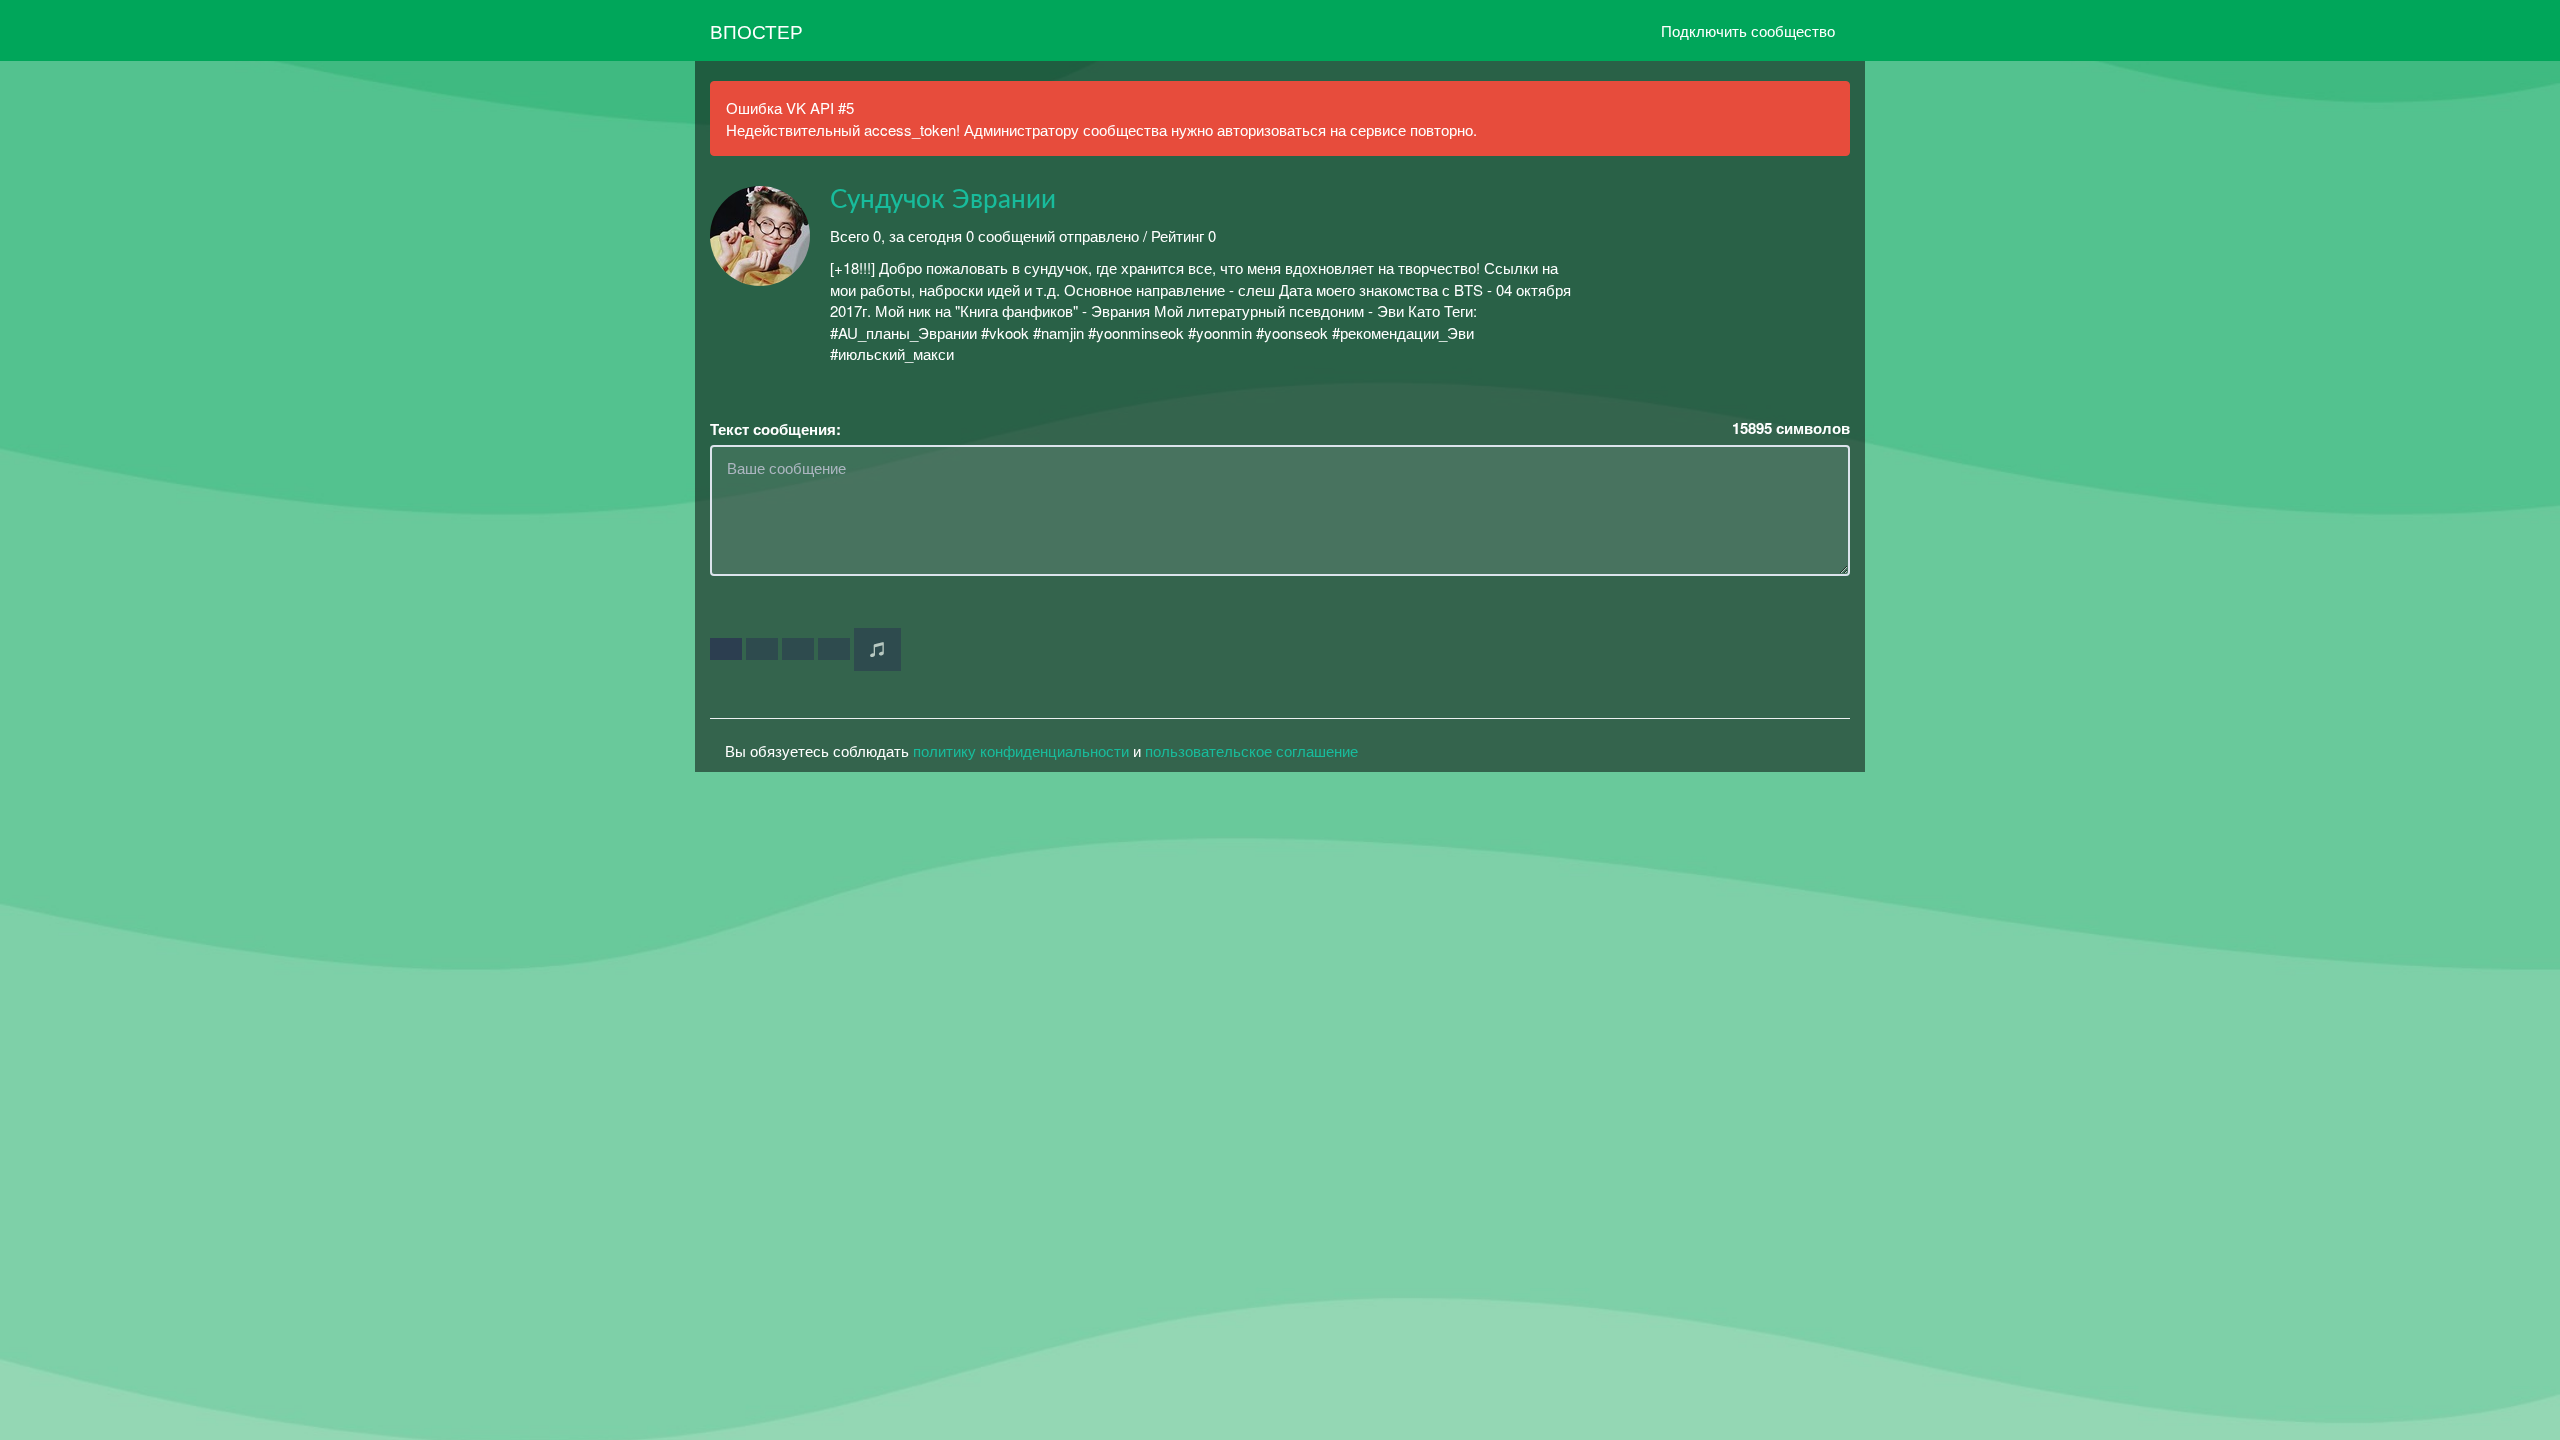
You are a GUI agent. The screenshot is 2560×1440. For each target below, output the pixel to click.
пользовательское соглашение (1251, 750)
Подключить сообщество (1748, 30)
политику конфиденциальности (1021, 750)
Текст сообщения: (775, 429)
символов (1791, 428)
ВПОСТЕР (756, 30)
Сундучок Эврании (943, 200)
